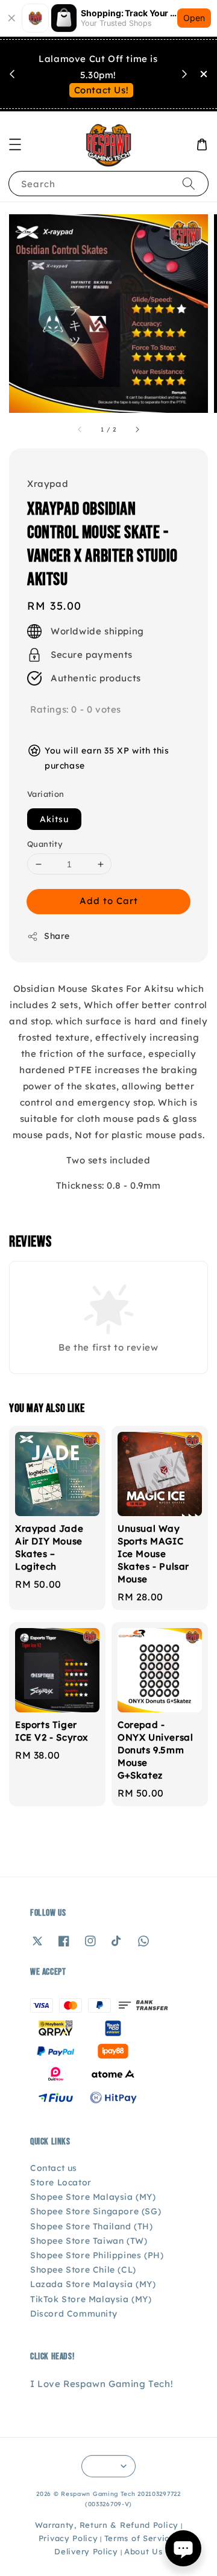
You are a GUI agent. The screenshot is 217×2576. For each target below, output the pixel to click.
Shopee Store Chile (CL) (83, 2270)
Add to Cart (109, 901)
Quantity (45, 844)
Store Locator (61, 2182)
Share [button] (57, 936)
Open (194, 18)
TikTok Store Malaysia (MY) (91, 2299)
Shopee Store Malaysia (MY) (93, 2197)
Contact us (54, 2168)
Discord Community (74, 2314)
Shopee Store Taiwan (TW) (89, 2241)
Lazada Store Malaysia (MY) (93, 2284)
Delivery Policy (86, 2551)
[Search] (189, 183)
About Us (143, 2551)
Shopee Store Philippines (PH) (97, 2255)
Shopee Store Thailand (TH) (92, 2226)
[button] (15, 144)
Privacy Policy (68, 2538)
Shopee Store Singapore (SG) (96, 2211)
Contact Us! (102, 90)
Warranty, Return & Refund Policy (107, 2525)
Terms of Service (140, 2538)
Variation (46, 794)
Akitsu (54, 819)
